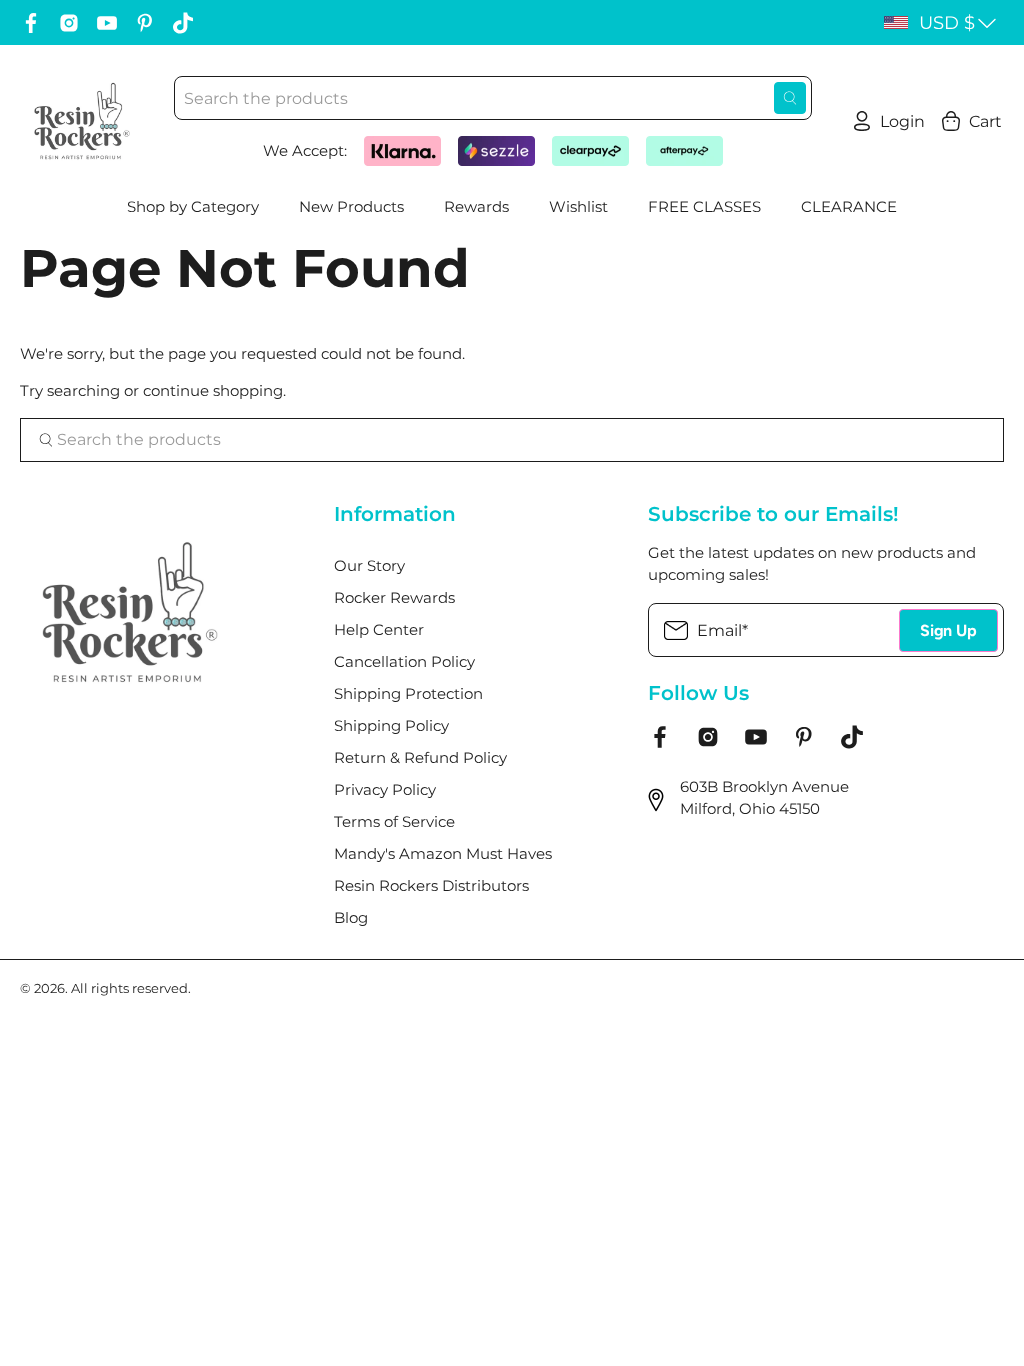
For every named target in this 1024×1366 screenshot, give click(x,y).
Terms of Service (394, 821)
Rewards (476, 206)
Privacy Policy (385, 789)
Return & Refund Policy (420, 757)
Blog (351, 917)
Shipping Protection (408, 693)
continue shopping (213, 390)
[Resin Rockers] (82, 121)
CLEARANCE (849, 206)
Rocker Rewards (394, 597)
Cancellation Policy (404, 661)
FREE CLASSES (704, 206)
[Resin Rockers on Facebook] (31, 23)
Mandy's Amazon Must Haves (443, 853)
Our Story (369, 565)
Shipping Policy (391, 725)
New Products (351, 206)
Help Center (379, 629)
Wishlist (578, 206)
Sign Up (948, 630)
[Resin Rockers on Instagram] (69, 23)
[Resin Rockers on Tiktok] (183, 23)
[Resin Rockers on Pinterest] (145, 23)
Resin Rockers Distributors (431, 885)
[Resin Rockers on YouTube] (107, 23)
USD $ (947, 23)
